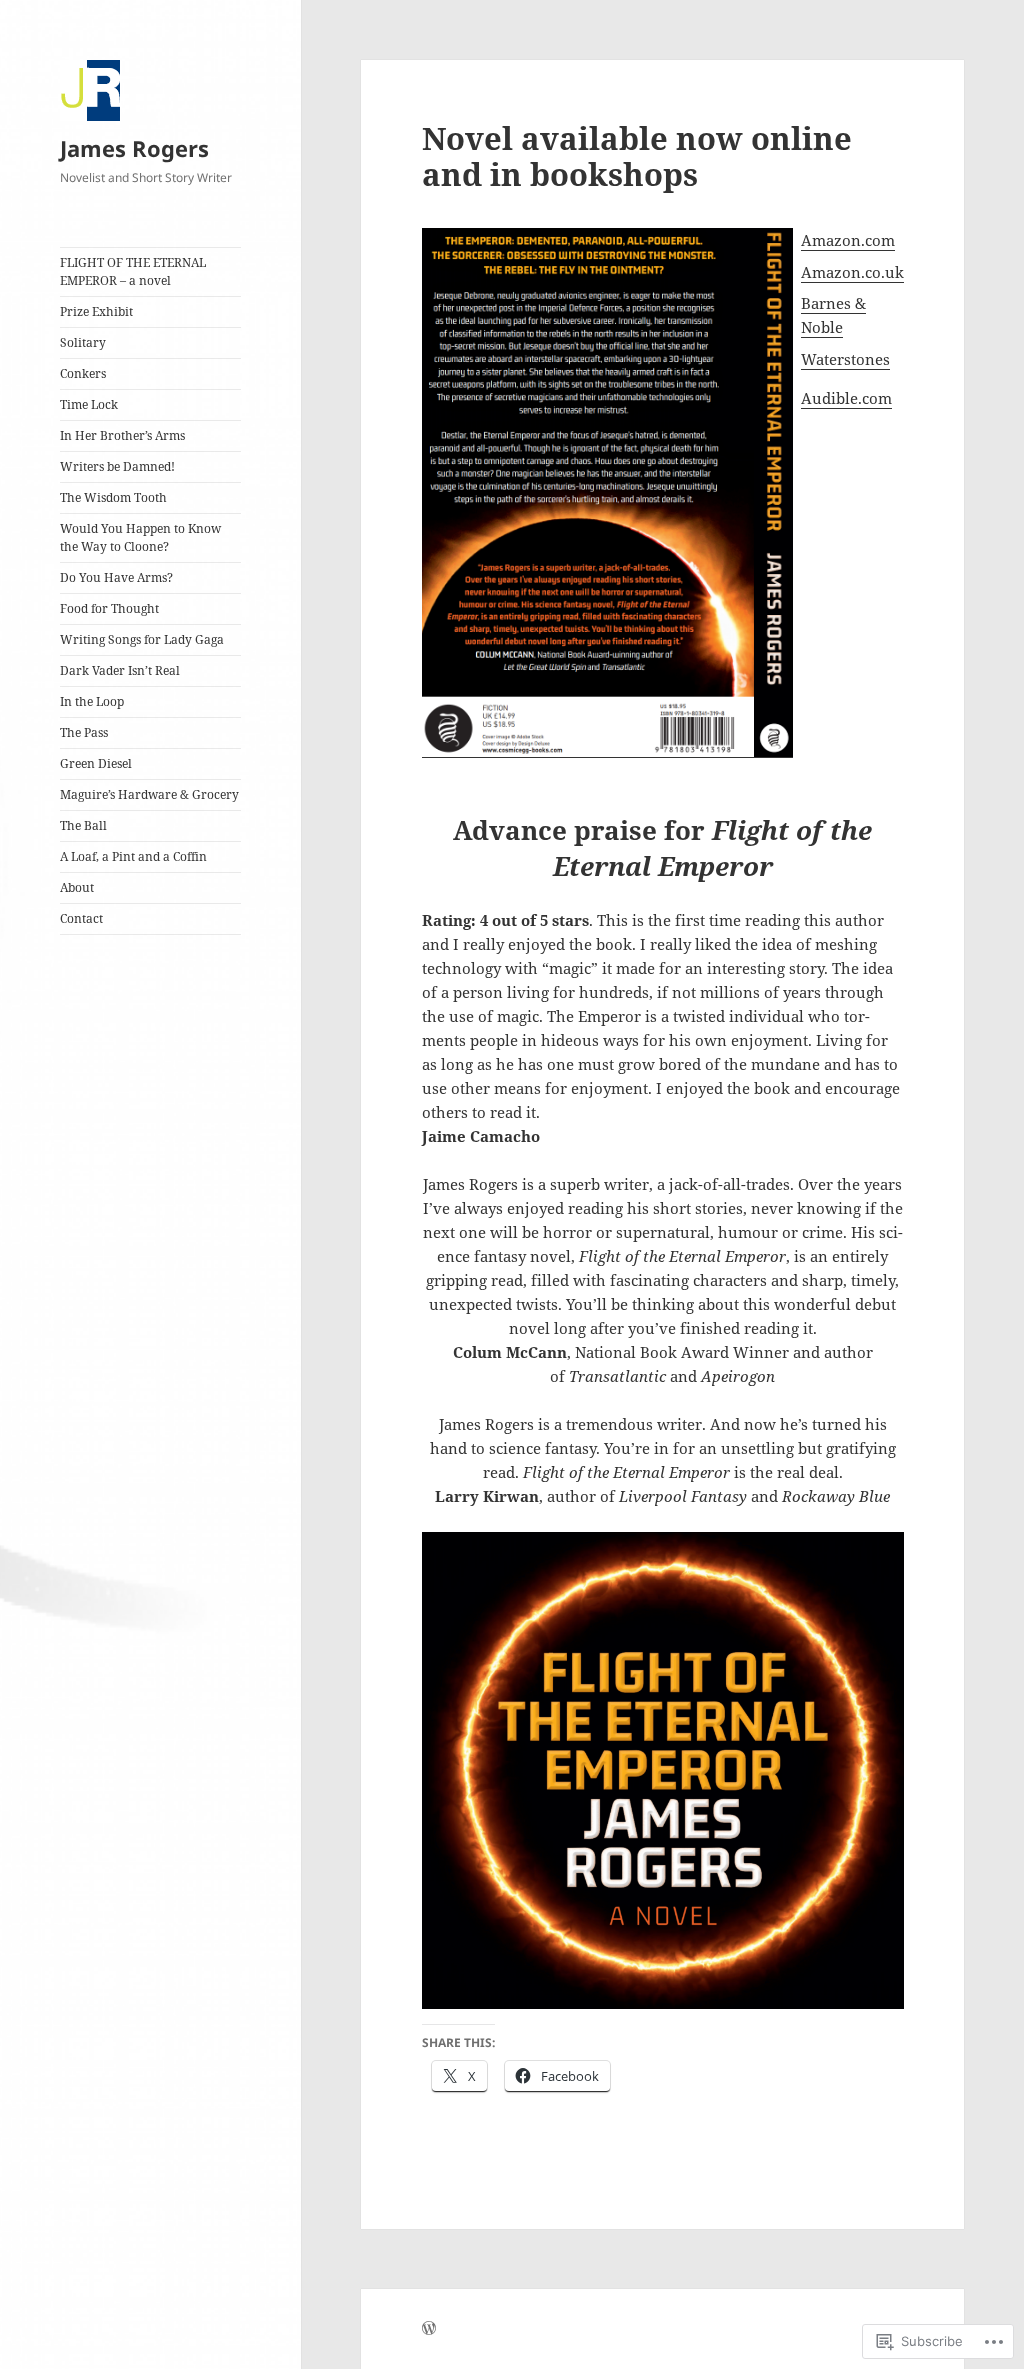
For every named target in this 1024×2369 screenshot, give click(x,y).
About (77, 887)
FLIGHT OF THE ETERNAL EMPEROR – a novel (133, 271)
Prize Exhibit (96, 311)
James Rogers (134, 148)
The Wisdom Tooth (113, 497)
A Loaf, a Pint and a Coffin (133, 856)
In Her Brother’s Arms (122, 435)
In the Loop (92, 701)
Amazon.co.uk (852, 272)
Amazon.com (848, 240)
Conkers (83, 373)
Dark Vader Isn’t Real (120, 670)
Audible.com (846, 398)
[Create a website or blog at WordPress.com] (429, 2330)
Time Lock (89, 404)
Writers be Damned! (117, 466)
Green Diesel (96, 763)
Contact (81, 918)
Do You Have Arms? (116, 577)
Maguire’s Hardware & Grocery (149, 794)
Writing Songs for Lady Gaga (142, 639)
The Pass (84, 732)
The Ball (83, 825)
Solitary (83, 342)
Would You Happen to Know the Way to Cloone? (140, 537)
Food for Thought (109, 608)
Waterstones (845, 359)
